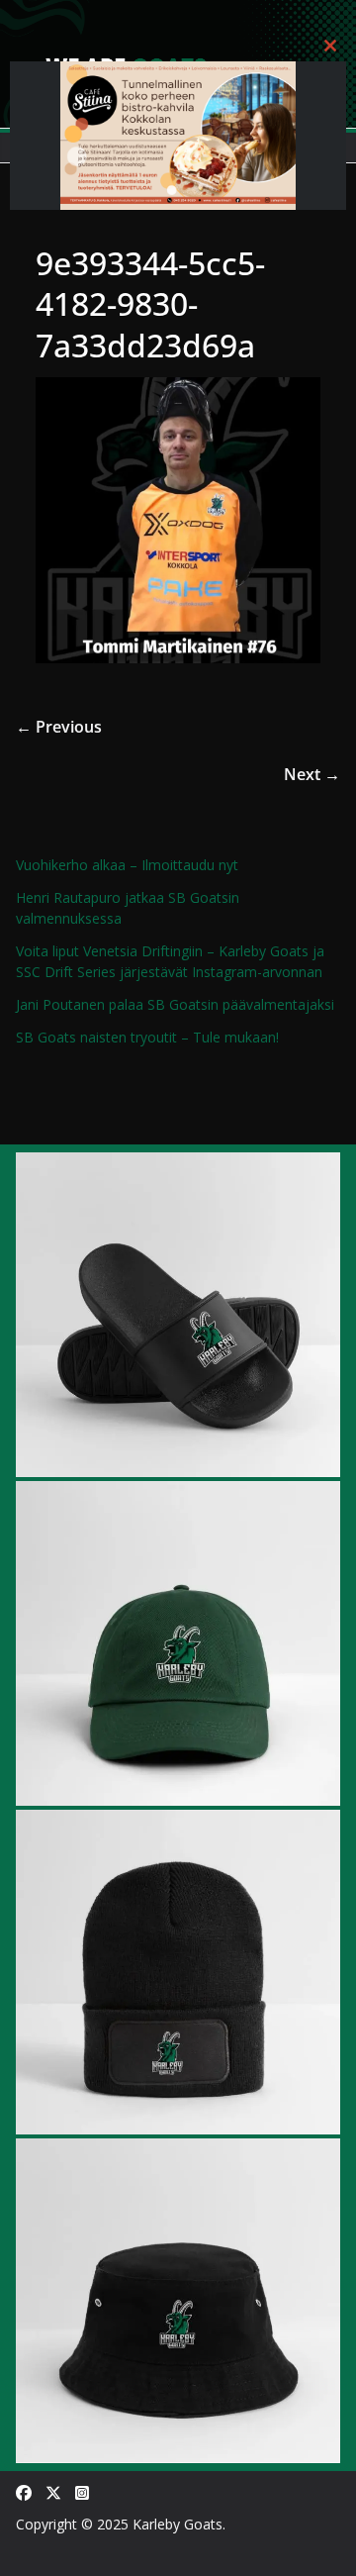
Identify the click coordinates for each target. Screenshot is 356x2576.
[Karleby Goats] (178, 14)
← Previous (59, 727)
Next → (312, 774)
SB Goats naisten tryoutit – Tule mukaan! (147, 1037)
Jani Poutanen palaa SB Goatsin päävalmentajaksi (175, 1004)
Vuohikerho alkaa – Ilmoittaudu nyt (127, 865)
